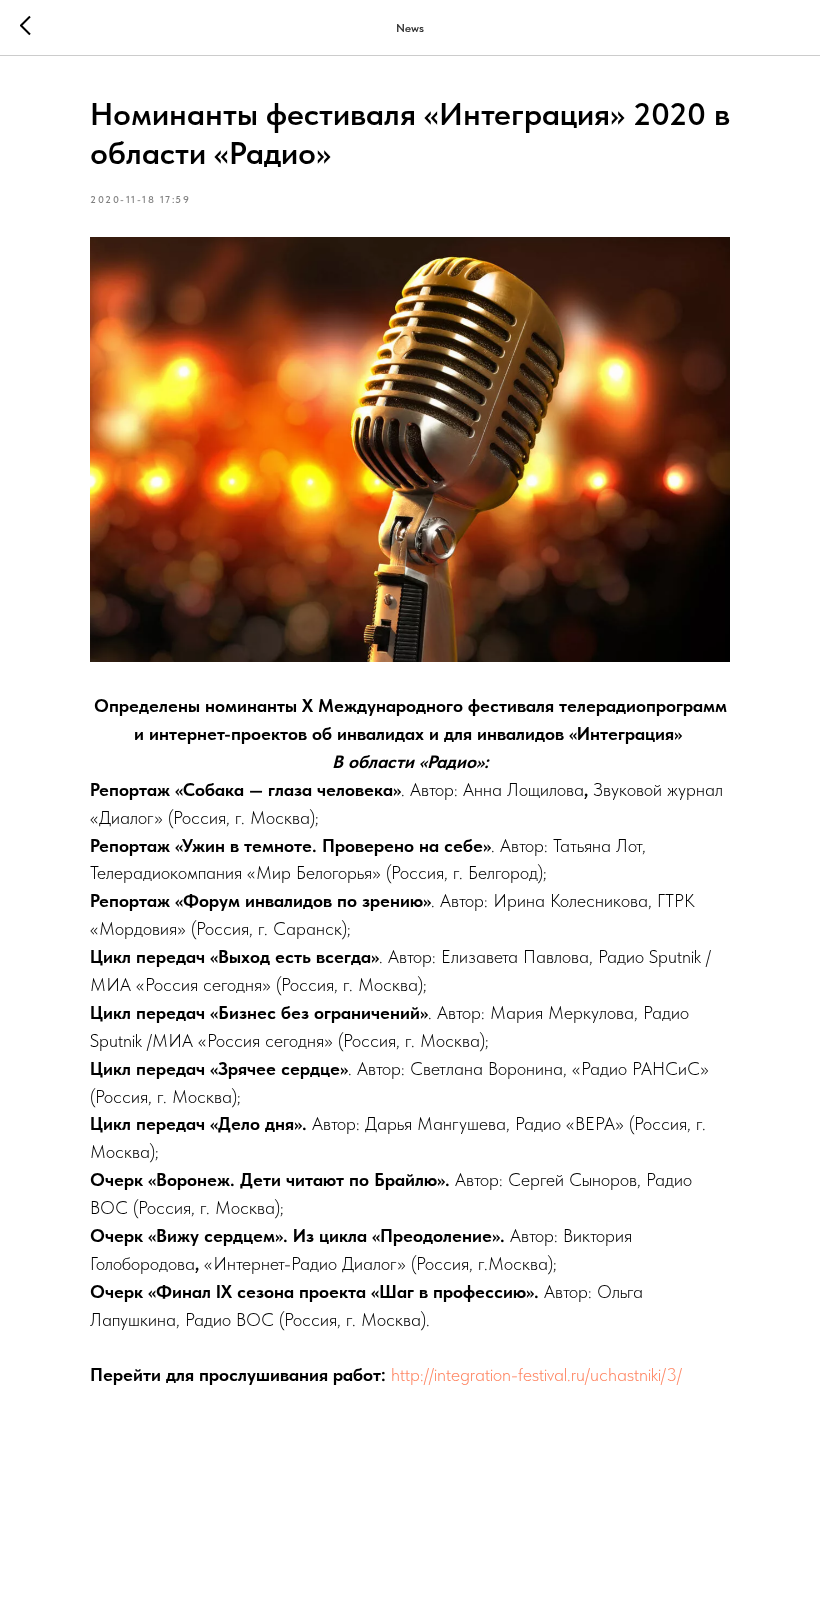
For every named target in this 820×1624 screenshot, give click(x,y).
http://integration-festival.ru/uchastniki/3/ (536, 1374)
